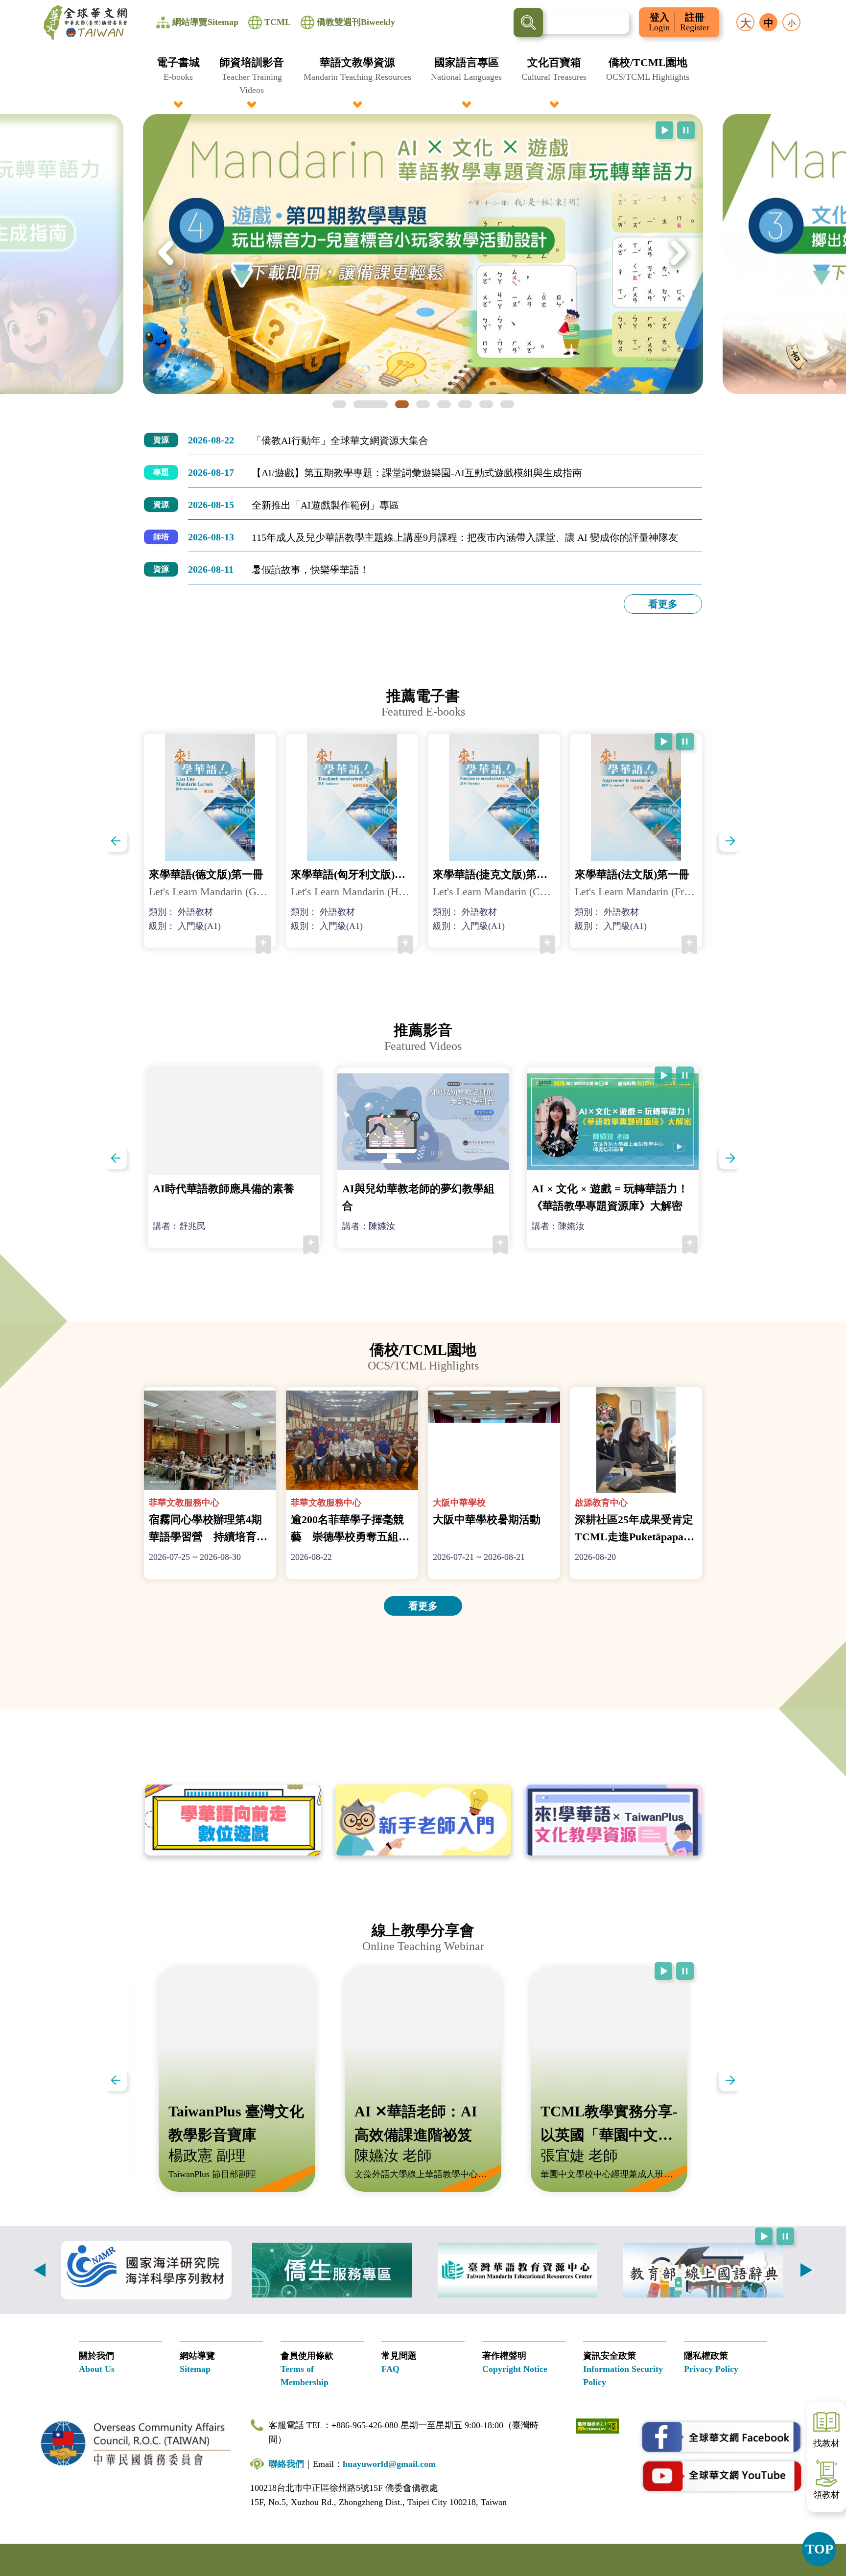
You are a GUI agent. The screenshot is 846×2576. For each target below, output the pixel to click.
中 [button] (769, 23)
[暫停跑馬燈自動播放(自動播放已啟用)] (686, 130)
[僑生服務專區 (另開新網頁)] (332, 2270)
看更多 (663, 604)
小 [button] (792, 23)
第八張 (507, 404)
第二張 (371, 404)
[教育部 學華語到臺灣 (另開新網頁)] (517, 2270)
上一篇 (116, 841)
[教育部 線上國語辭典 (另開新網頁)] (703, 2270)
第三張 (402, 404)
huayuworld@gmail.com (389, 2464)
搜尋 (528, 23)
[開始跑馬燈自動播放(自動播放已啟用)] (664, 130)
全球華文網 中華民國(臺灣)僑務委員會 (85, 23)
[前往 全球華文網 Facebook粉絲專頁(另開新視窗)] (722, 2437)
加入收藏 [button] (263, 945)
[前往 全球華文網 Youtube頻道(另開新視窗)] (722, 2476)
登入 (659, 22)
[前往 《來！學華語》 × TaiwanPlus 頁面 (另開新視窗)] (614, 1820)
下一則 (806, 2270)
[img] (423, 254)
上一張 (167, 254)
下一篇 (730, 841)
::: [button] (13, 6)
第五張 (444, 404)
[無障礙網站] (597, 2425)
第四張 (423, 404)
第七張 (486, 404)
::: (423, 60)
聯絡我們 (286, 2464)
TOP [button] (819, 2549)
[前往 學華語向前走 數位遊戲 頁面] (233, 1820)
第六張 (465, 404)
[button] (178, 76)
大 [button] (746, 23)
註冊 (695, 22)
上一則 (40, 2270)
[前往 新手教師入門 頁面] (423, 1820)
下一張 (679, 254)
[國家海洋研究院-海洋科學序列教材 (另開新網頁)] (146, 2270)
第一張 (339, 404)
